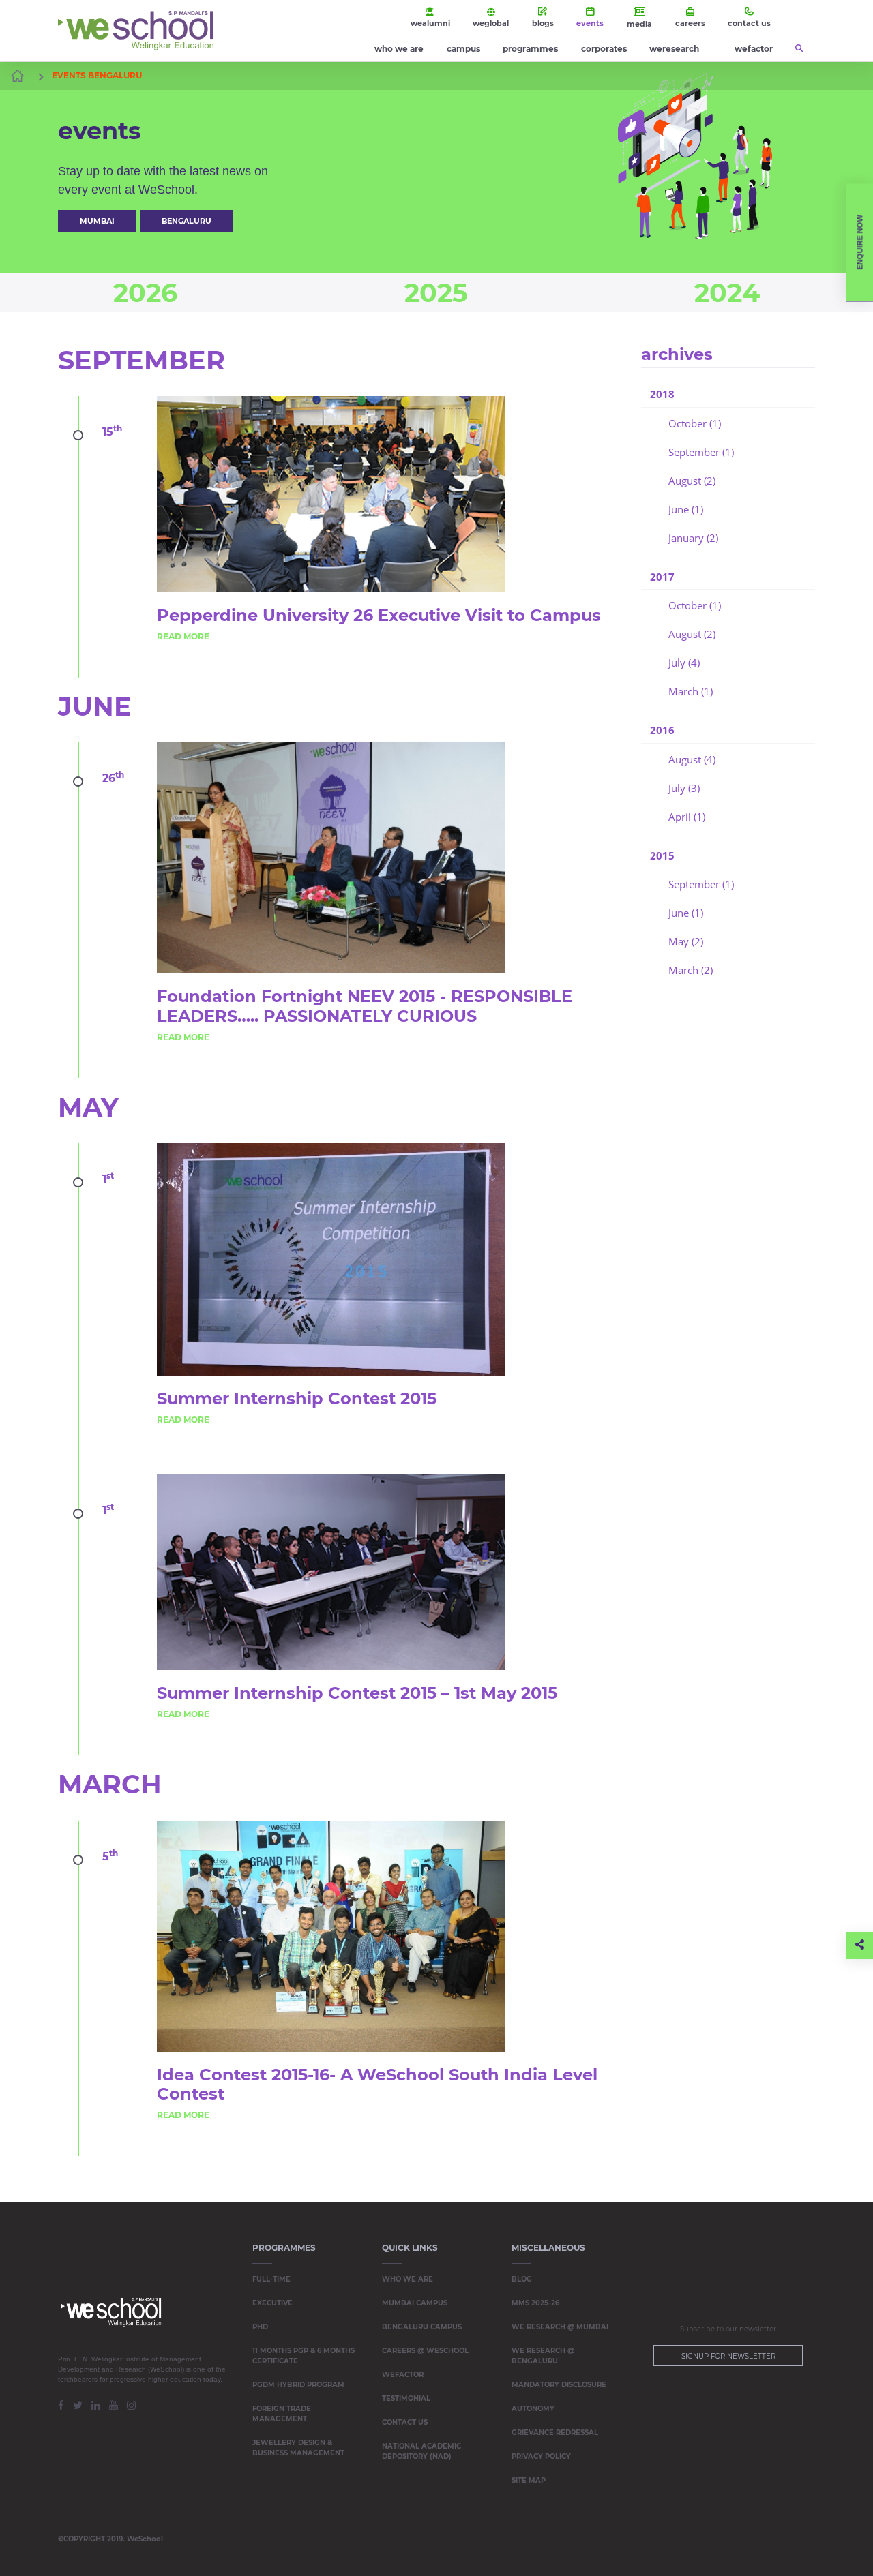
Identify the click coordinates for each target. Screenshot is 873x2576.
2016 (662, 730)
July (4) (684, 663)
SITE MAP (529, 2480)
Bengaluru (187, 221)
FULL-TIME (271, 2279)
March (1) (691, 691)
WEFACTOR (403, 2375)
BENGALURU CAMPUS (422, 2327)
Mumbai (97, 221)
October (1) (695, 423)
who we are (399, 49)
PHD (260, 2327)
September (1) (701, 452)
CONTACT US (405, 2422)
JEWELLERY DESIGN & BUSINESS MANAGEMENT (298, 2448)
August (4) (692, 759)
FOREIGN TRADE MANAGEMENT (282, 2414)
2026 (145, 293)
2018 (662, 394)
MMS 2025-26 (535, 2303)
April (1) (687, 817)
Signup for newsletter (728, 2356)
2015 (662, 855)
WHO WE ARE (408, 2279)
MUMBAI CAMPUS (415, 2303)
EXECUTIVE (272, 2303)
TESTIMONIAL (406, 2398)
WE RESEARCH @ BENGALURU (543, 2356)
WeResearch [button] (674, 49)
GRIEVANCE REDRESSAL (555, 2433)
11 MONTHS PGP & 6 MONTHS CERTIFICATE (304, 2356)
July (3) (684, 788)
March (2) (691, 970)
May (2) (686, 941)
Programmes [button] (530, 49)
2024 (727, 293)
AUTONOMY (533, 2409)
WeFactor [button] (754, 49)
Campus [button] (463, 49)
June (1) (686, 509)
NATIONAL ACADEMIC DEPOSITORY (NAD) (421, 2451)
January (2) (693, 538)
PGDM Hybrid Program (298, 2385)
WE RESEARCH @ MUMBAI (560, 2327)
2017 (662, 577)
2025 (436, 293)
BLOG (522, 2279)
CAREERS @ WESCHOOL (425, 2351)
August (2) (692, 481)
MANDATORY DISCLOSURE (559, 2385)
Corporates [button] (604, 49)
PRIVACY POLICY (541, 2456)
